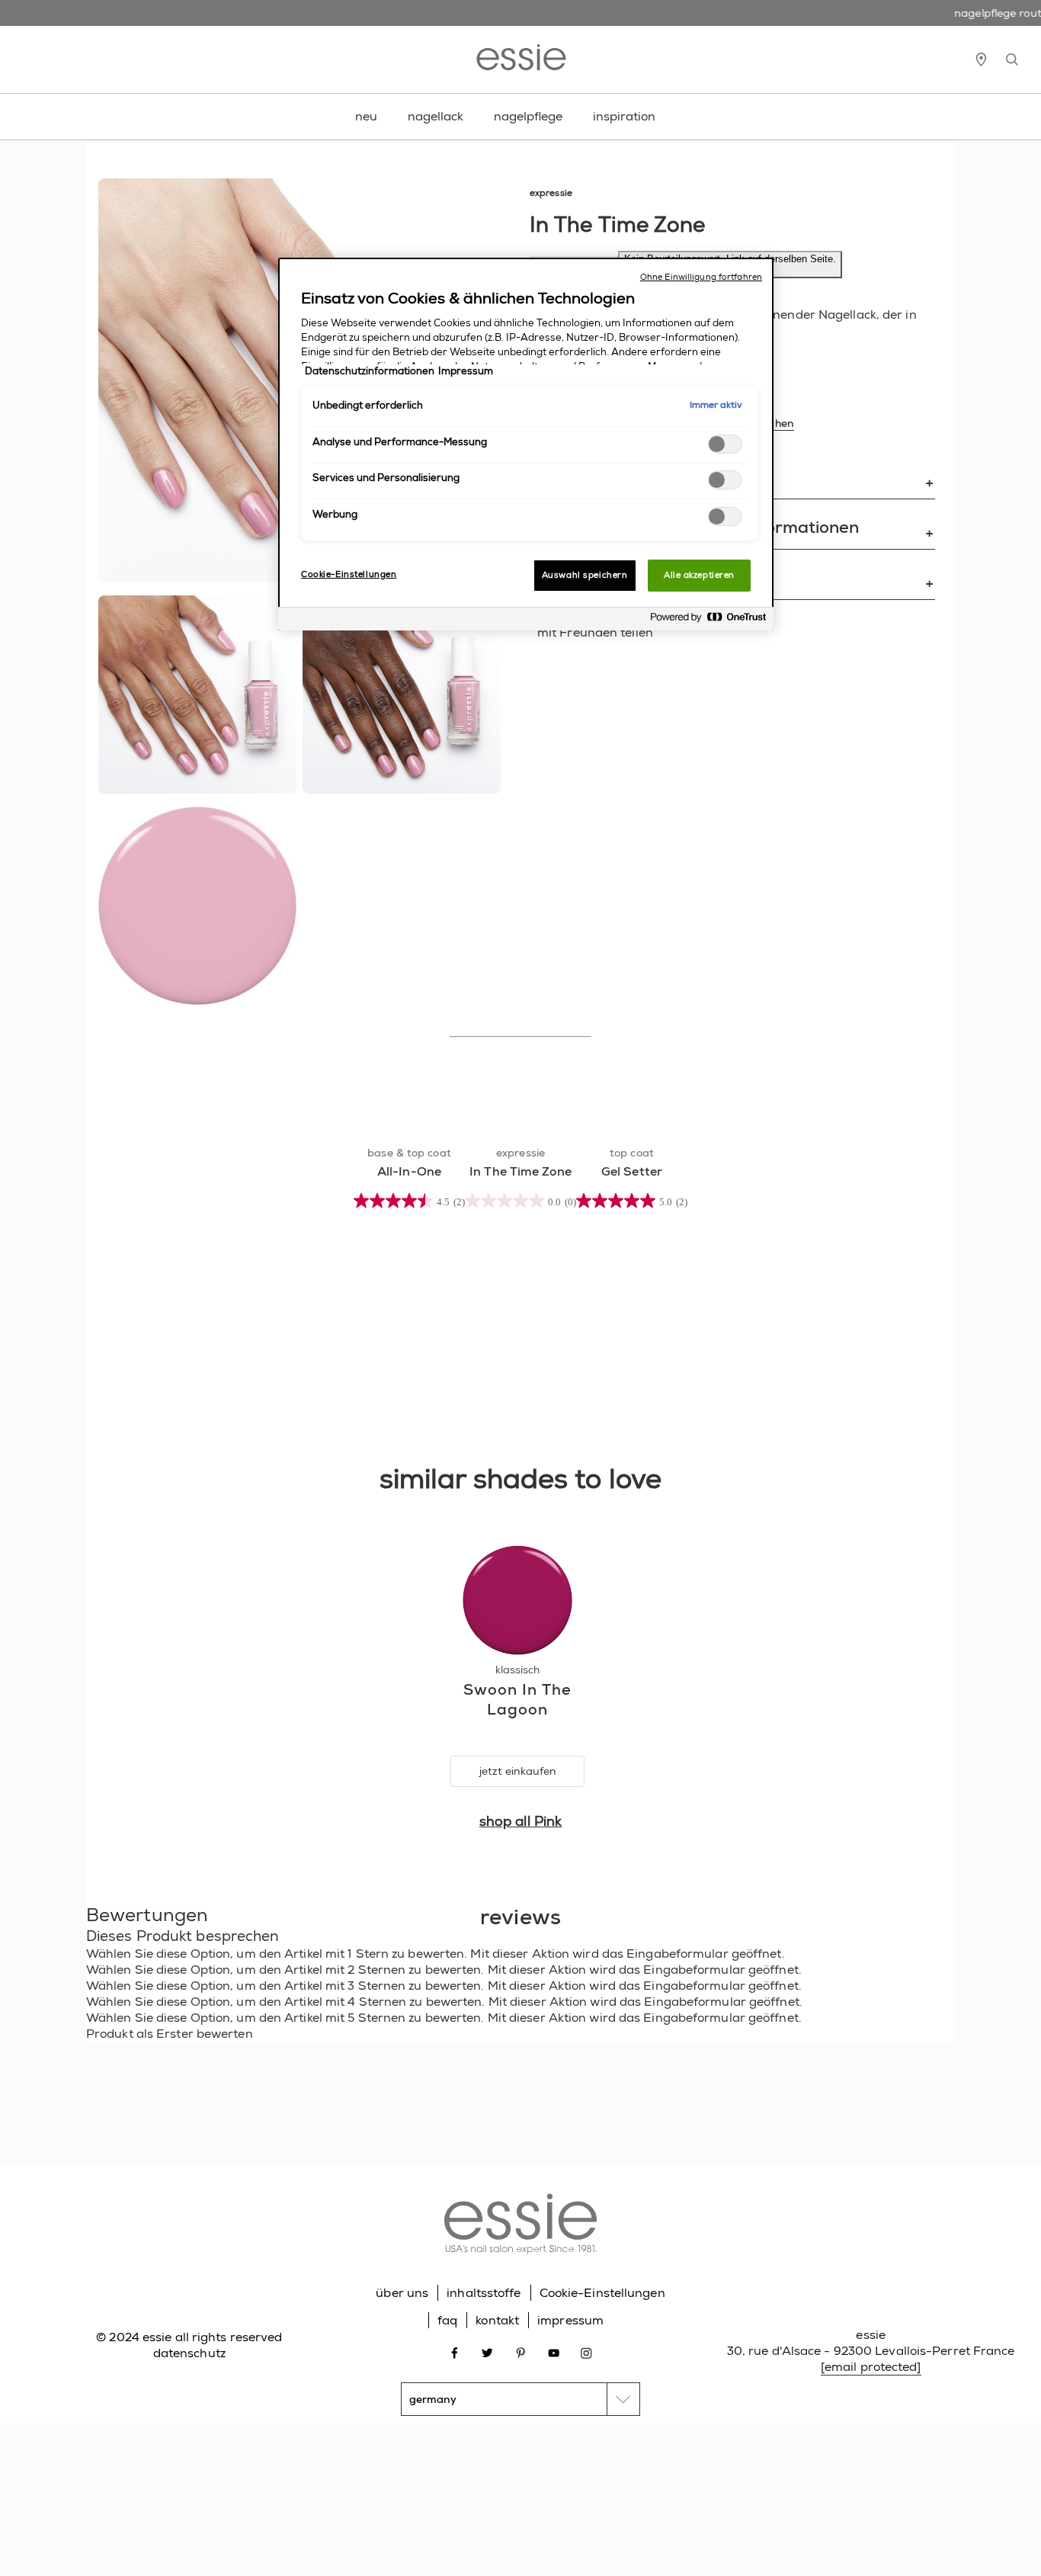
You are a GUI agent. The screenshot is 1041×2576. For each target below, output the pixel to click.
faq (447, 2320)
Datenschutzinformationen (370, 371)
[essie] (520, 2226)
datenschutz (189, 2353)
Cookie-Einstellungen (602, 2293)
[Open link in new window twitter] (487, 2351)
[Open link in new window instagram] (586, 2351)
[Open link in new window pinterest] (521, 2351)
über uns (402, 2293)
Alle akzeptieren (699, 575)
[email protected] (871, 2367)
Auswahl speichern (585, 575)
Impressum (466, 371)
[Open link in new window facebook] (455, 2351)
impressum (570, 2320)
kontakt (497, 2320)
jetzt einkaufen (518, 1771)
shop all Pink (520, 1821)
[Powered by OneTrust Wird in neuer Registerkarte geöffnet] (708, 621)
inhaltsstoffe (484, 2293)
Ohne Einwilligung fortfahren (701, 277)
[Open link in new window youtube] (554, 2351)
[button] (520, 1954)
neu (366, 116)
